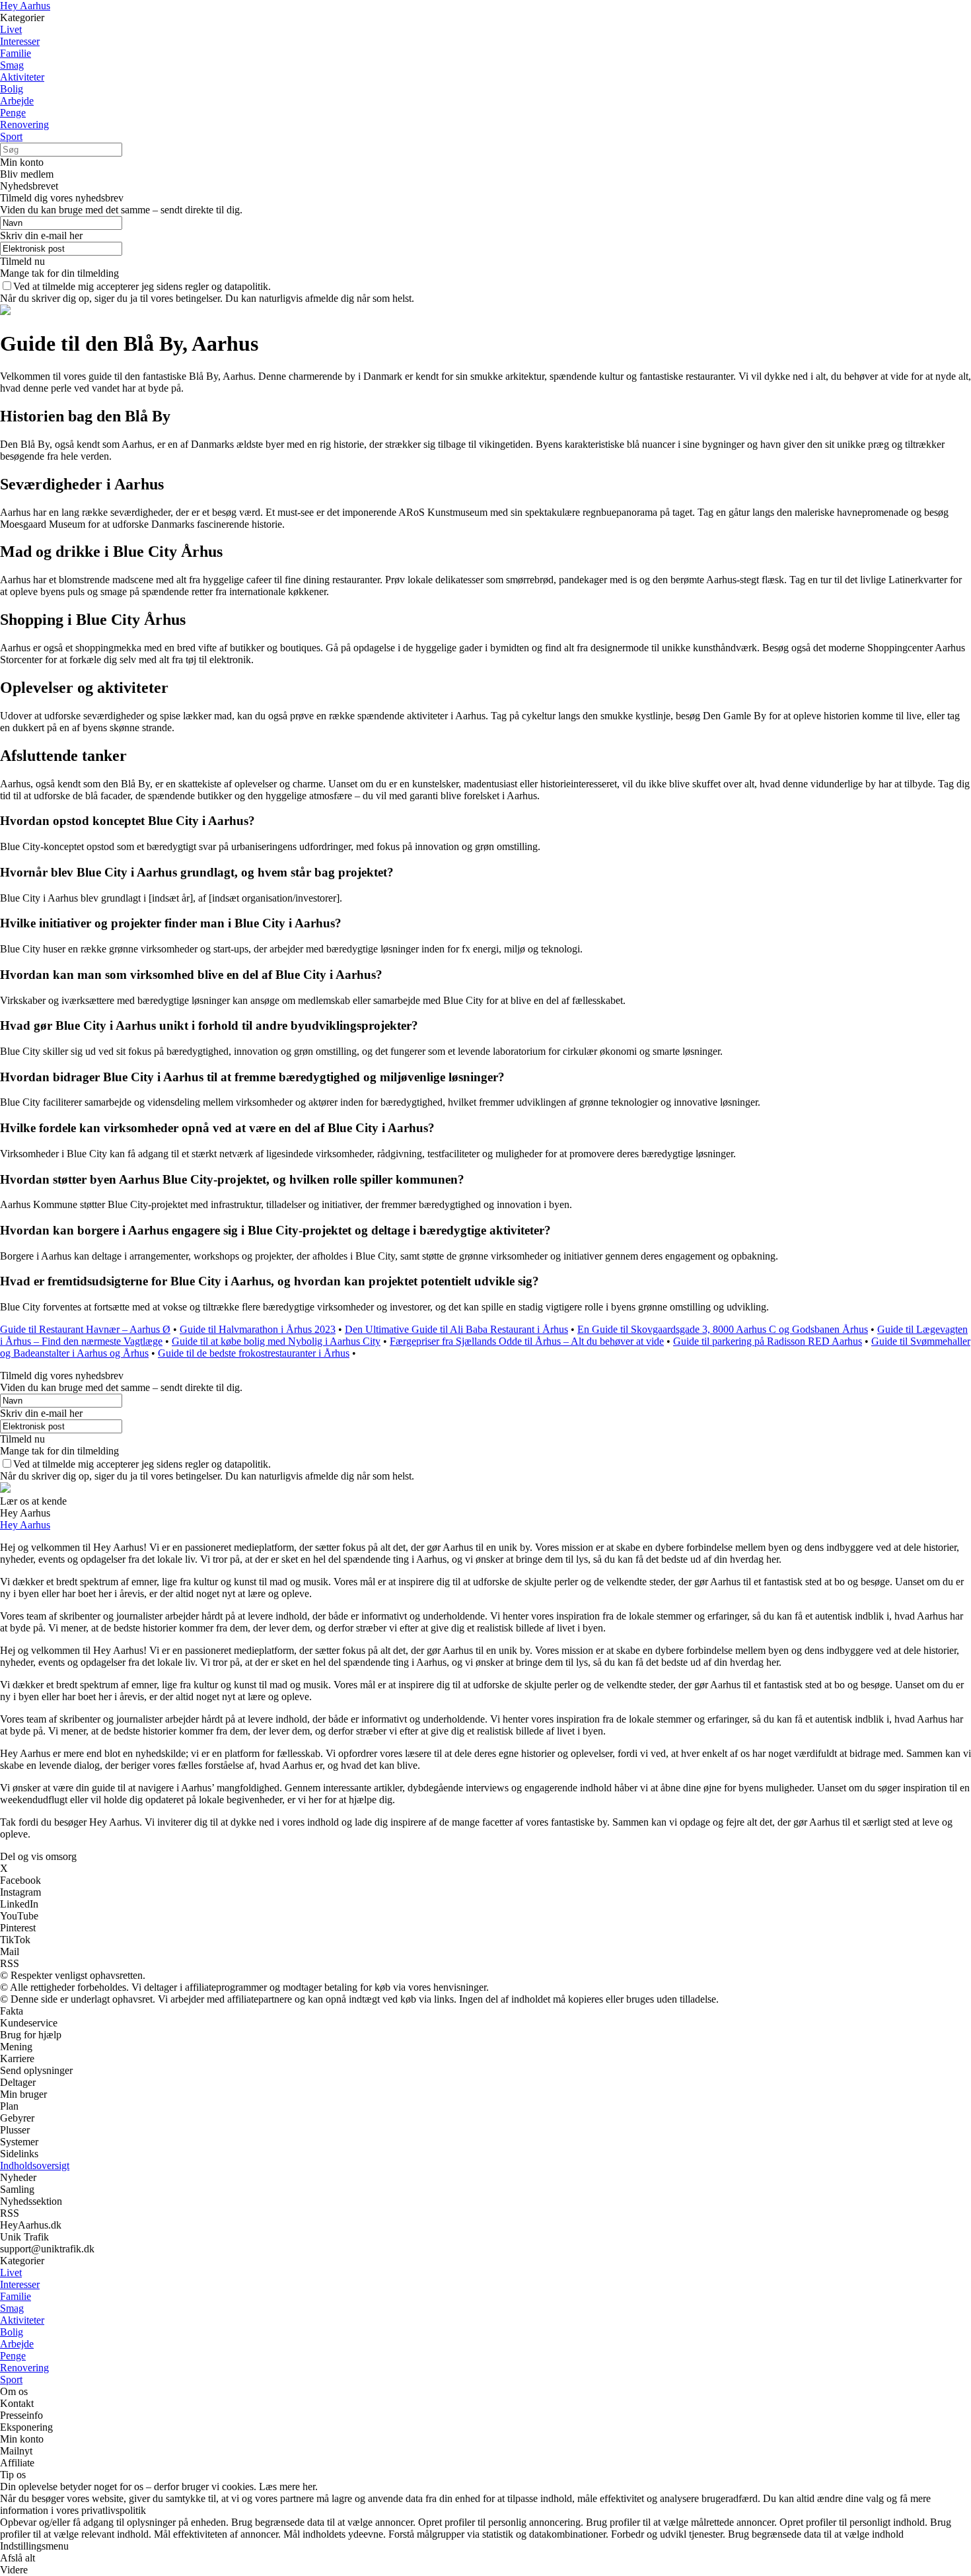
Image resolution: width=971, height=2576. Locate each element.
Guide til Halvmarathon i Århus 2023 (258, 1329)
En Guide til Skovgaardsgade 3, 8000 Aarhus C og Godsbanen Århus (723, 1329)
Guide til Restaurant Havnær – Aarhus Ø (85, 1329)
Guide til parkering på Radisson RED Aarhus (768, 1341)
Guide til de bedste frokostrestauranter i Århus (254, 1353)
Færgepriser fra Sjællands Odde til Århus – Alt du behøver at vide (527, 1341)
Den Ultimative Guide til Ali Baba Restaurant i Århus (456, 1329)
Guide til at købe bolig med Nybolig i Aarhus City (276, 1341)
